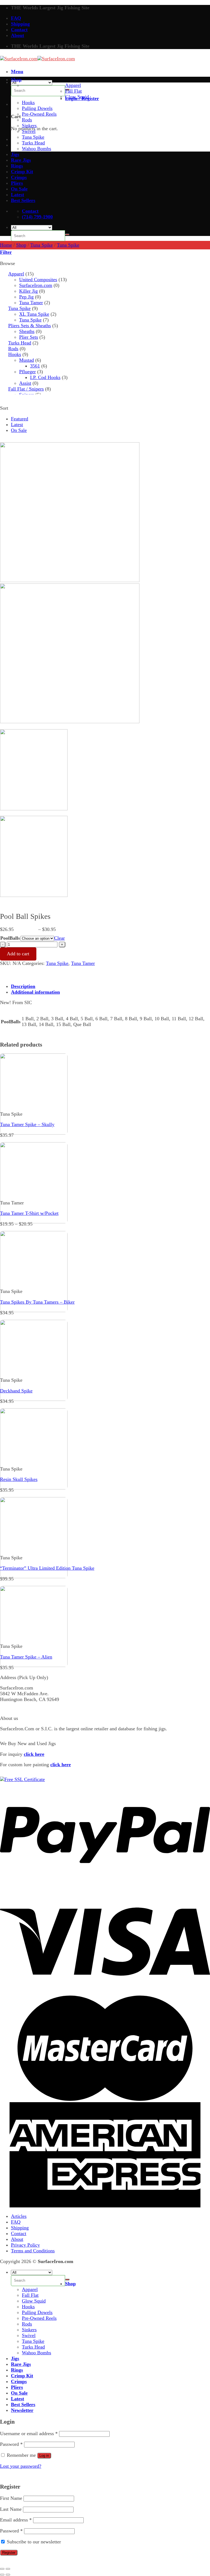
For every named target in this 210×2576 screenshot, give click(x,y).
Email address (16, 2520)
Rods (27, 120)
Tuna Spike (33, 137)
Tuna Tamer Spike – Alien (26, 1657)
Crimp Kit (22, 172)
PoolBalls (10, 938)
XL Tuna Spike (34, 314)
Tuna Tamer (31, 303)
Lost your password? (21, 2466)
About (17, 35)
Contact (19, 30)
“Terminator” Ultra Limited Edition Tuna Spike (47, 1568)
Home (6, 245)
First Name (11, 2498)
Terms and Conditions (33, 2251)
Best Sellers (23, 200)
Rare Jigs (21, 160)
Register (9, 2553)
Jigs (15, 154)
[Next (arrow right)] (8, 2575)
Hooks (28, 102)
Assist (25, 383)
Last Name (11, 2509)
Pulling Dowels (37, 108)
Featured (20, 419)
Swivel (29, 131)
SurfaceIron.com (36, 285)
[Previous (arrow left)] (2, 2575)
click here (34, 1754)
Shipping (20, 24)
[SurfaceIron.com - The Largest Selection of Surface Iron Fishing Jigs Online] (37, 59)
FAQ (16, 18)
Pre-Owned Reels (39, 114)
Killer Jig (28, 291)
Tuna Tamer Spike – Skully (27, 1124)
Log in (44, 2456)
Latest (17, 195)
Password (11, 2444)
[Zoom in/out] (8, 2569)
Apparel (73, 85)
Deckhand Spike (16, 1391)
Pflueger (27, 372)
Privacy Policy (25, 2245)
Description (23, 986)
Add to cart (18, 954)
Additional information (35, 992)
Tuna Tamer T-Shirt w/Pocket (29, 1213)
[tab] (110, 986)
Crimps (19, 177)
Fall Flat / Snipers (26, 389)
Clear (59, 938)
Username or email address (29, 2433)
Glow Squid (77, 97)
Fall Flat (73, 91)
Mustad (27, 360)
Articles (19, 2216)
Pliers (17, 183)
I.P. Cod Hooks (45, 377)
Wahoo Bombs (37, 149)
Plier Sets (29, 337)
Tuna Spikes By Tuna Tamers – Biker (37, 1302)
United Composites (38, 280)
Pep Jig (26, 297)
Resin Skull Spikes (19, 1479)
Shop (16, 79)
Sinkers (29, 126)
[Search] (67, 235)
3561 (35, 366)
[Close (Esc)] (2, 2569)
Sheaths (27, 331)
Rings (17, 166)
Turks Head (33, 143)
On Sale (19, 189)
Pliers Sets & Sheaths (30, 326)
